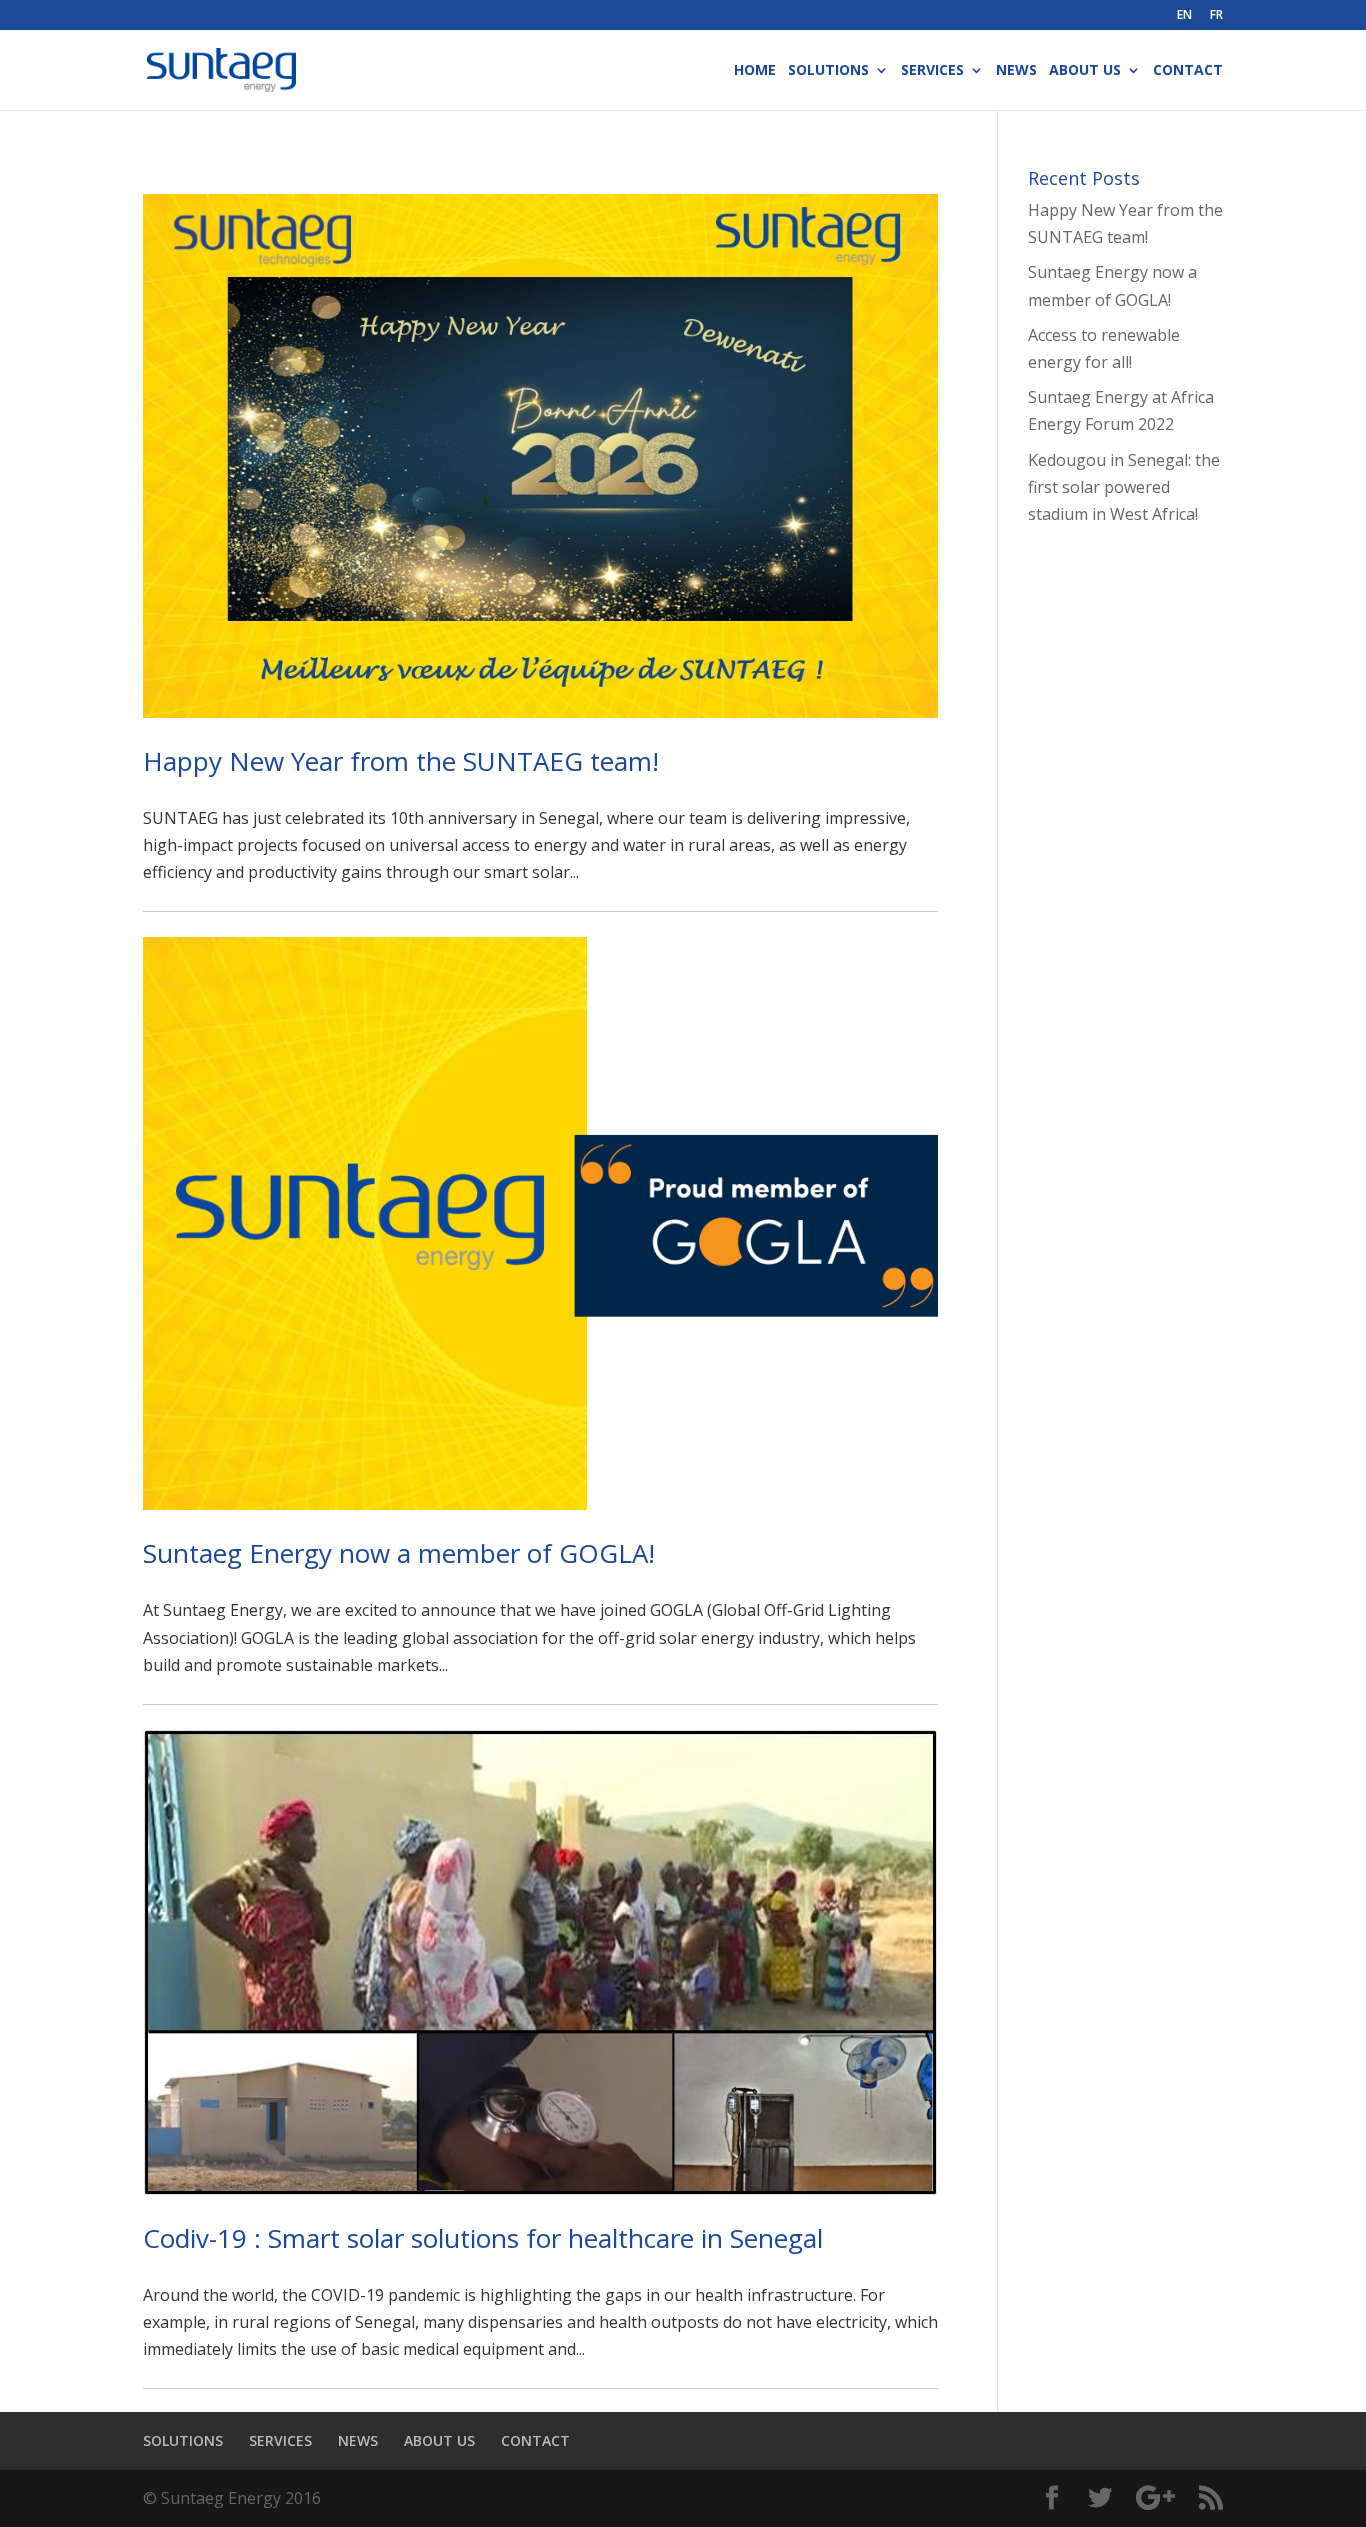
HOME (755, 71)
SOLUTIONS (828, 71)
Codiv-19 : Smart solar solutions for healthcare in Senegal (483, 2238)
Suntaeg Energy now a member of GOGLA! (399, 1553)
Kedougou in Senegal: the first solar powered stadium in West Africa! (1124, 487)
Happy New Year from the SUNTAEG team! (401, 761)
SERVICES (932, 71)
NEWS (1016, 71)
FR (1216, 16)
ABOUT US (1085, 71)
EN (1184, 16)
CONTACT (1188, 71)
